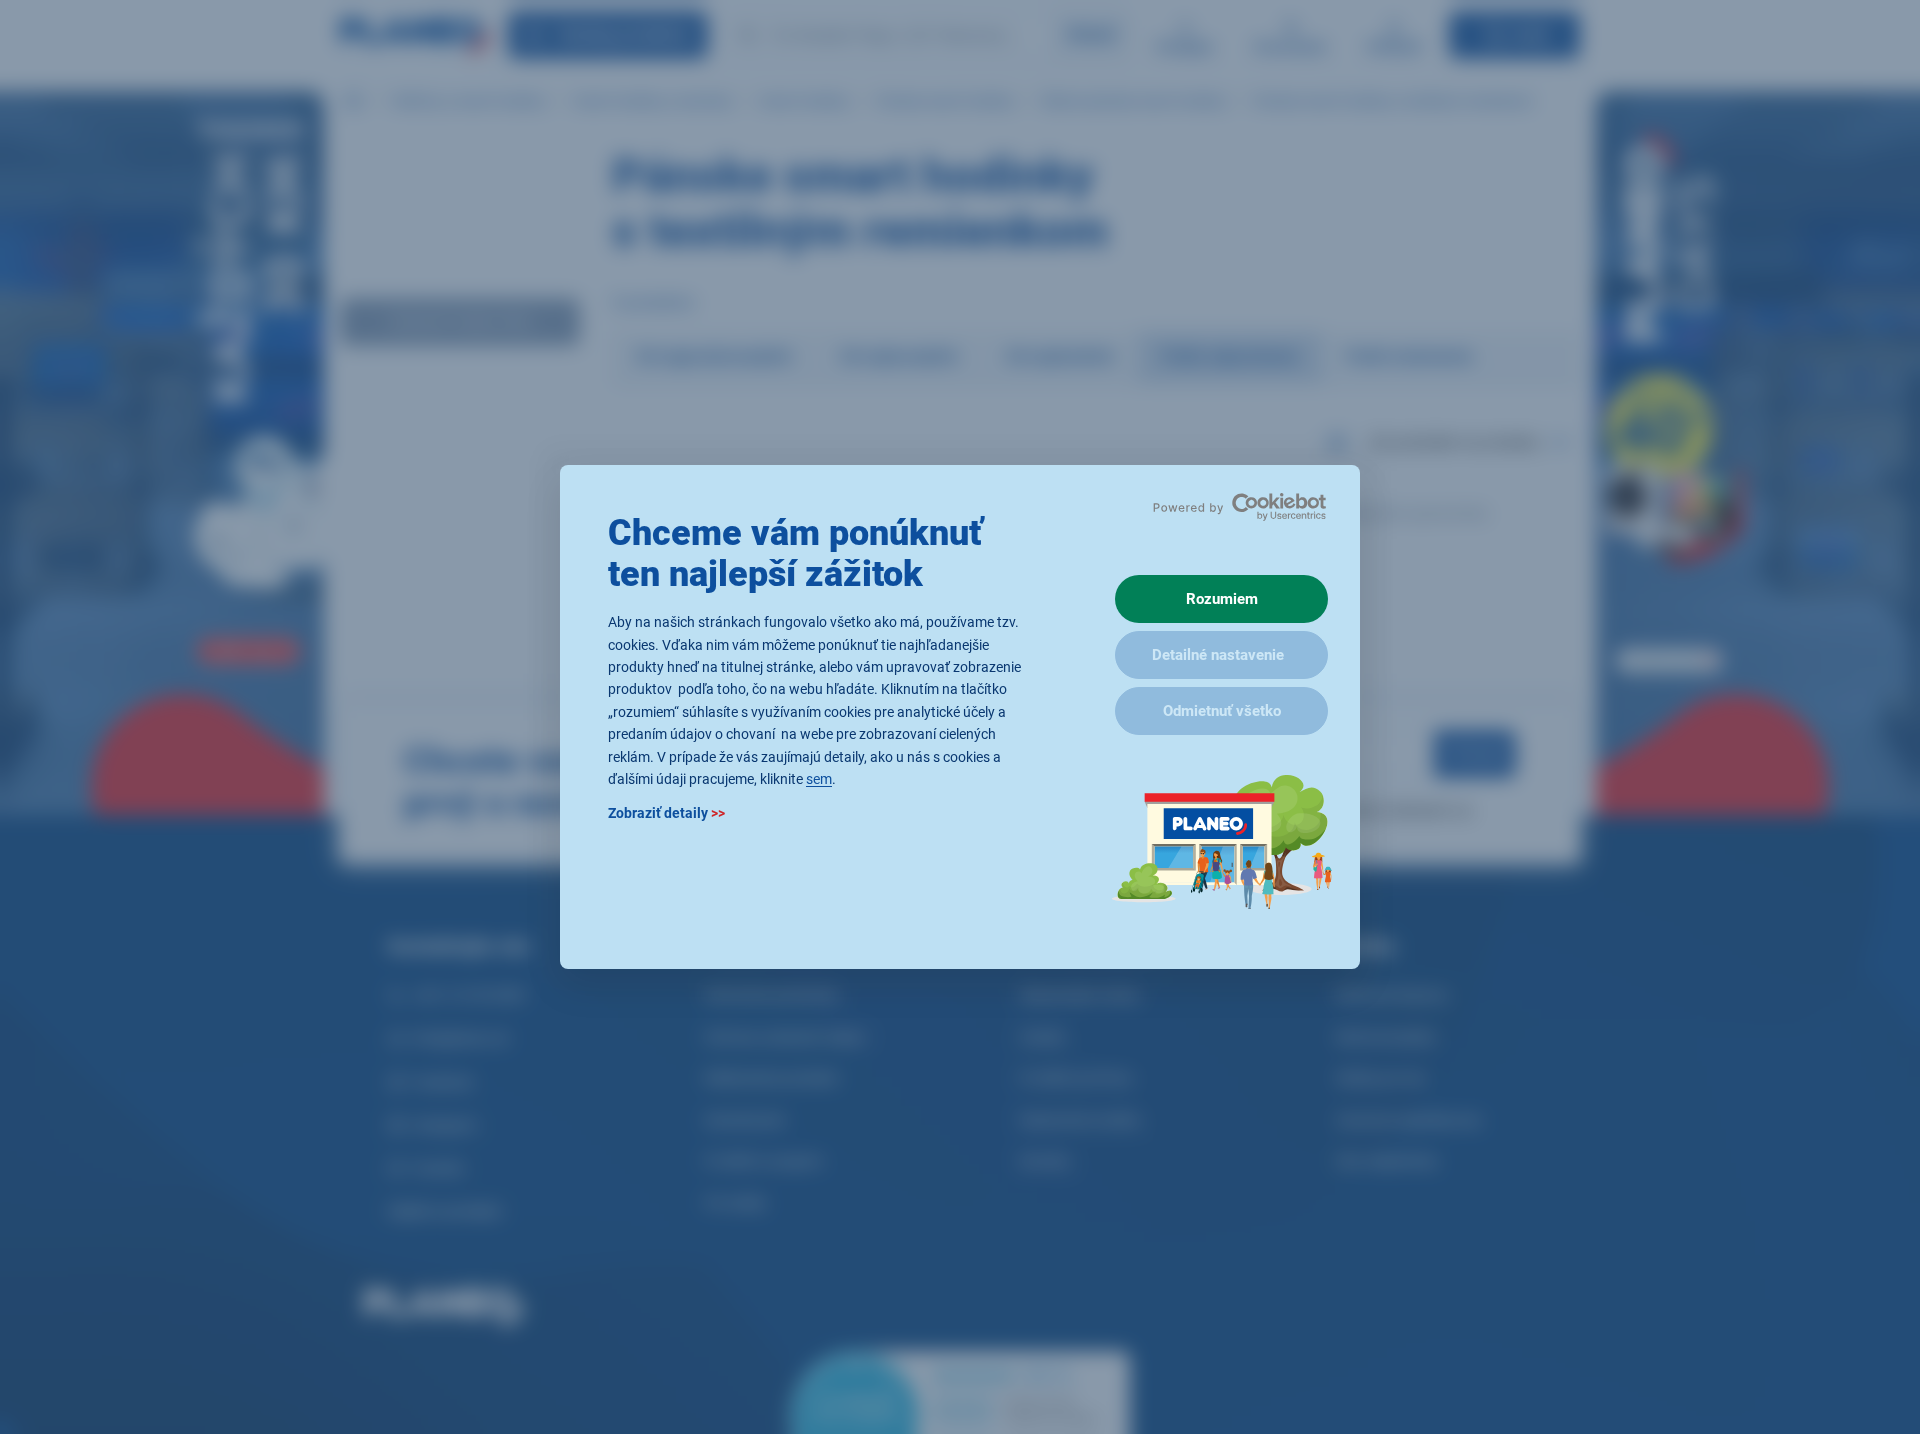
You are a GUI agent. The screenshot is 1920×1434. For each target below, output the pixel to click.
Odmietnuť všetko (1222, 711)
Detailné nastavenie (1218, 655)
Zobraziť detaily (666, 814)
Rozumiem (1222, 599)
